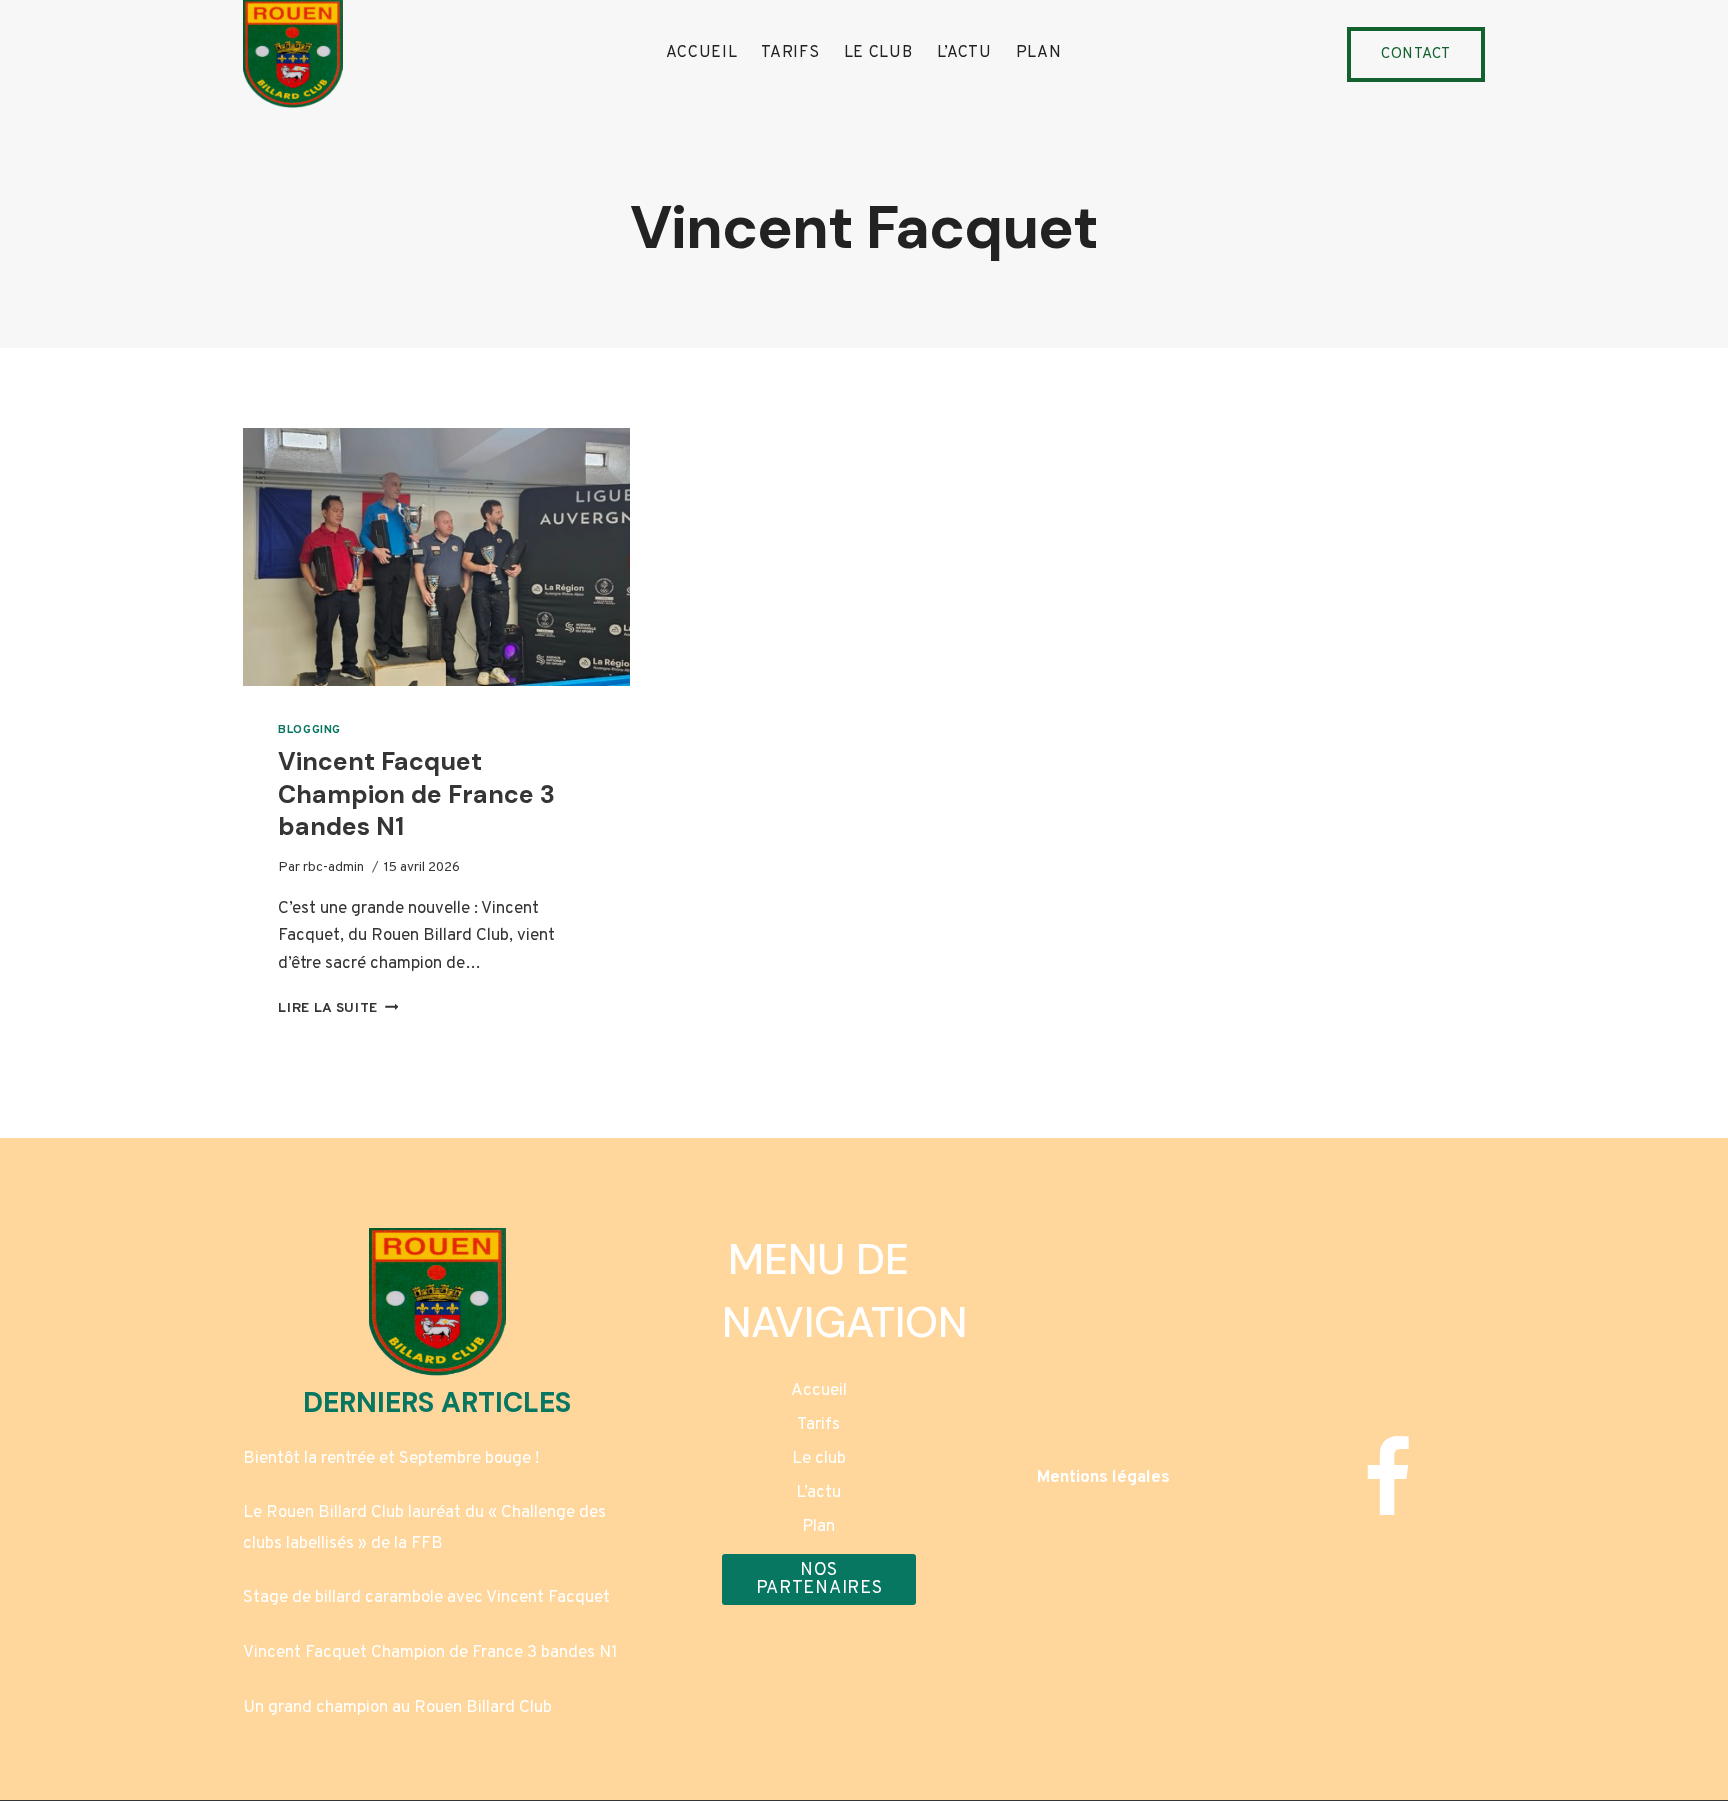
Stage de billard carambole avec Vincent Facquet (426, 1598)
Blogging (309, 730)
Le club (878, 53)
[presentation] (436, 557)
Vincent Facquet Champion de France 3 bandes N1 (416, 794)
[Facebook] (1388, 1479)
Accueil (701, 53)
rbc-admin (333, 867)
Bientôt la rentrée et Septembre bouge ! (391, 1459)
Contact (1416, 54)
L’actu (964, 53)
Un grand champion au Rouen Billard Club (397, 1708)
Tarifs (790, 53)
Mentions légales (1103, 1478)
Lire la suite (338, 1008)
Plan (1039, 53)
